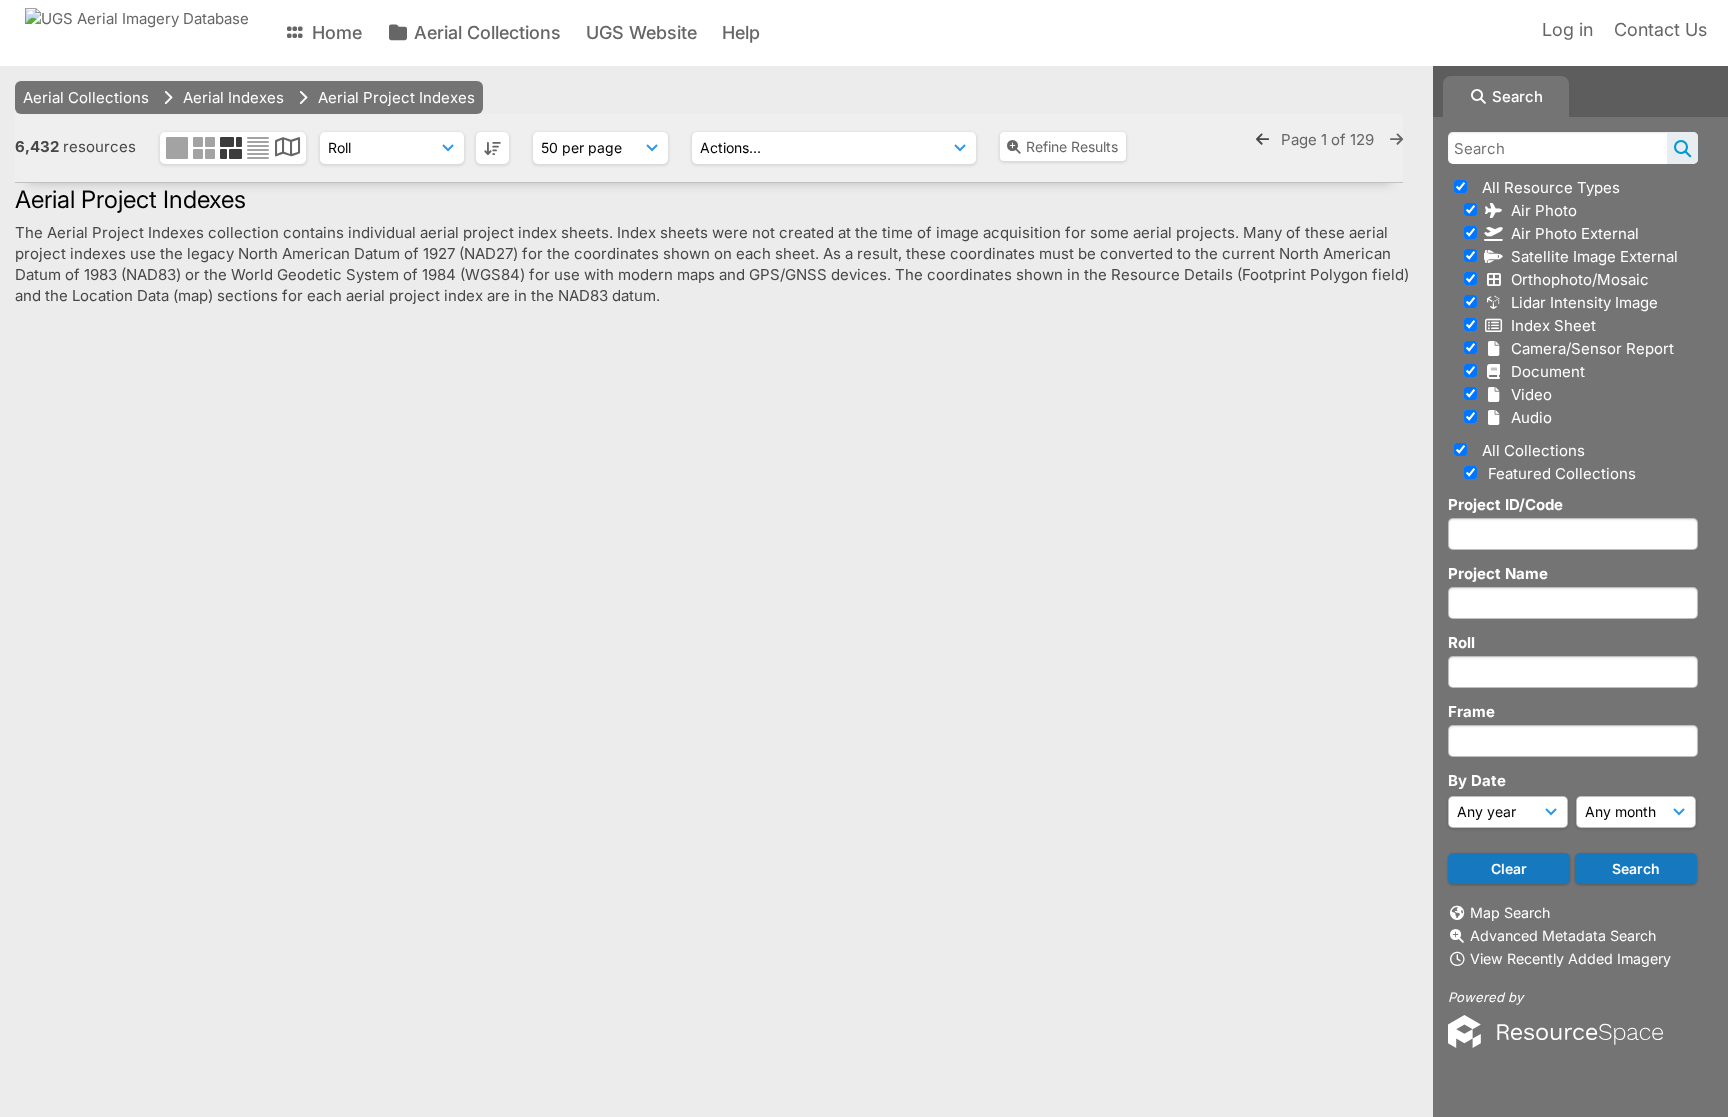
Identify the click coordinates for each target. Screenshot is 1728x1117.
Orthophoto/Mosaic (1576, 279)
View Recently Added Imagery (1570, 958)
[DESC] (492, 148)
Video (1527, 394)
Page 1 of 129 (1329, 139)
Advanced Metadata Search (1563, 935)
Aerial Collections (485, 32)
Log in (1567, 29)
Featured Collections (1560, 473)
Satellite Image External (1590, 256)
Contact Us (1660, 29)
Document (1544, 371)
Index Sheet (1549, 325)
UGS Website (641, 32)
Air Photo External (1571, 233)
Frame (1471, 711)
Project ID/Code (1505, 504)
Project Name (1498, 573)
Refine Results (1072, 146)
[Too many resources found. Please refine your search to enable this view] (287, 149)
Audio (1527, 417)
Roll (1461, 642)
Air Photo (1540, 210)
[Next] (1396, 139)
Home (334, 32)
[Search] (1682, 148)
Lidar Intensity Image (1580, 302)
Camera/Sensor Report (1588, 348)
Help (741, 32)
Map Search (1510, 912)
